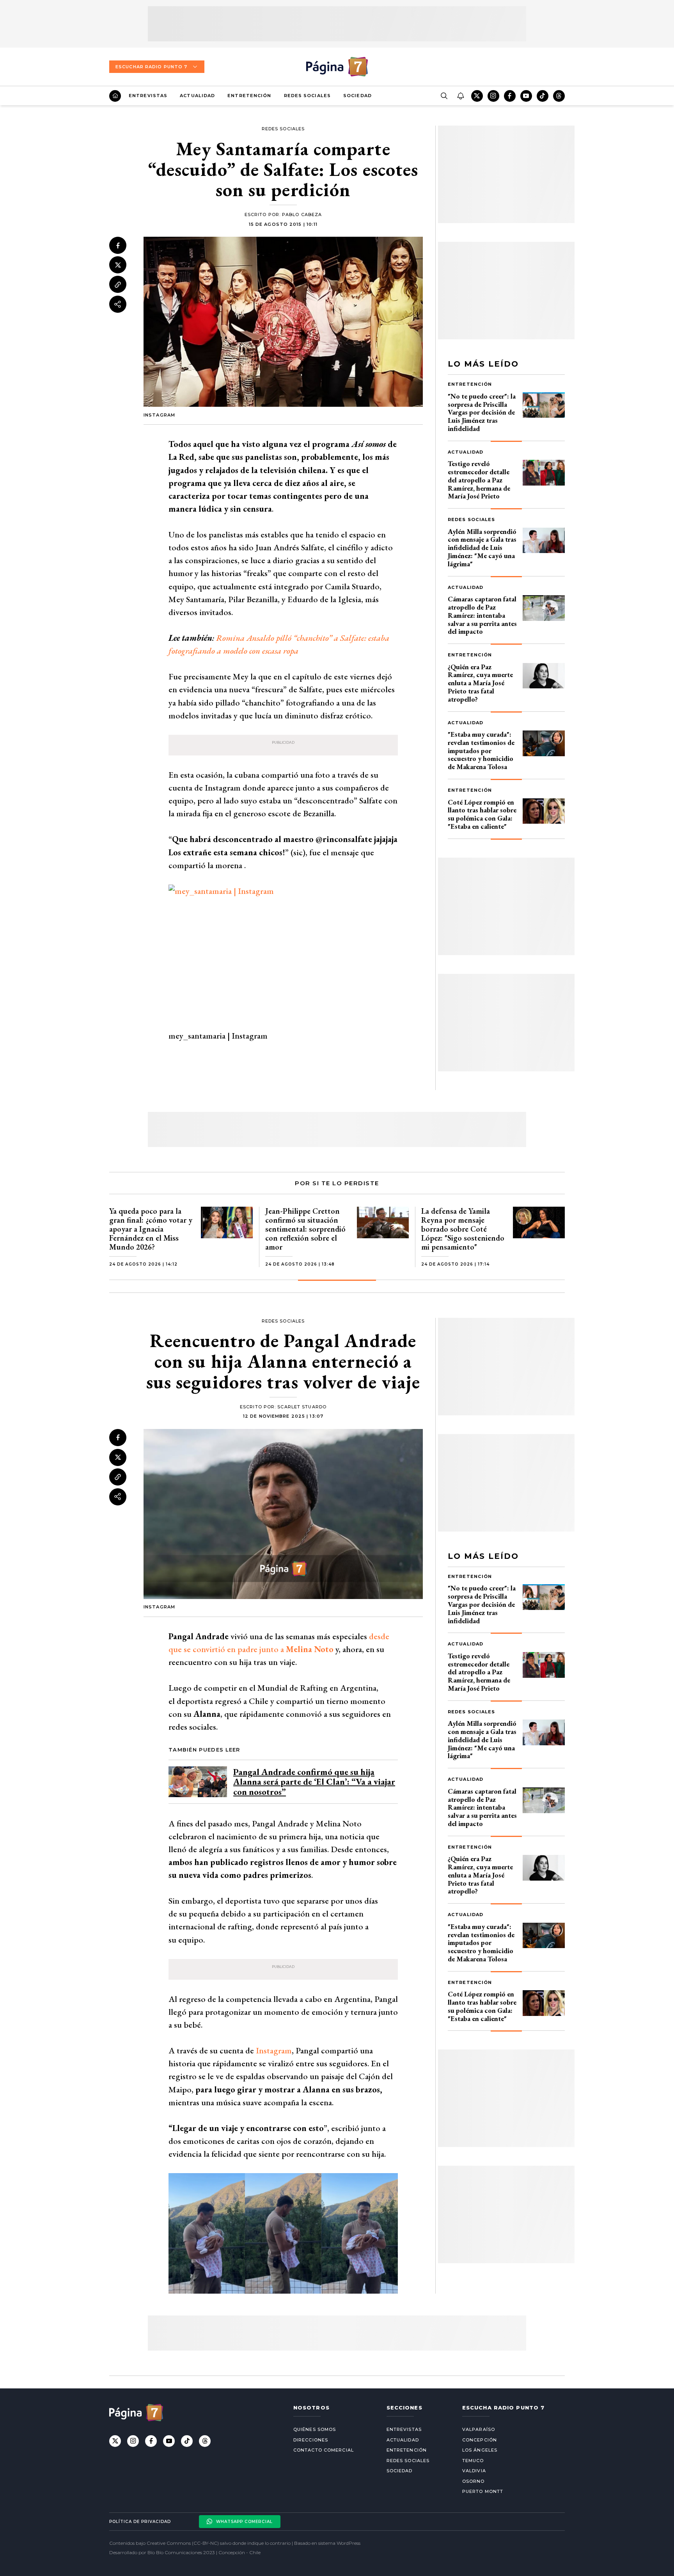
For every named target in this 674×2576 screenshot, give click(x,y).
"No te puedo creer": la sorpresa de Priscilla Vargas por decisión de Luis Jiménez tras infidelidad (482, 412)
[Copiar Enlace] (118, 285)
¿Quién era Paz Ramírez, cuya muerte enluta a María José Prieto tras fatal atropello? (480, 683)
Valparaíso (479, 2429)
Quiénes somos (315, 2429)
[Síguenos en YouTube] (526, 96)
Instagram (274, 2050)
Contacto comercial (324, 2450)
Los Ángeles (480, 2450)
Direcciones (311, 2440)
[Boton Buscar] (444, 96)
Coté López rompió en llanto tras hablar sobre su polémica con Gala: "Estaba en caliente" (482, 814)
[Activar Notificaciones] (460, 96)
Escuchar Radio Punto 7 (151, 67)
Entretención (249, 96)
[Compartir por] (118, 304)
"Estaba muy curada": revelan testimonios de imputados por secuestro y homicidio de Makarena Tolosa (481, 750)
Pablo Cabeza (302, 215)
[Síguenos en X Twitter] (477, 96)
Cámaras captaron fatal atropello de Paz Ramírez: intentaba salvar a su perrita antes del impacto (482, 615)
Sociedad (357, 96)
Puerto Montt (483, 2491)
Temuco (473, 2461)
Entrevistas (148, 96)
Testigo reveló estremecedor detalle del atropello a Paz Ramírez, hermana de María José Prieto (479, 480)
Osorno (474, 2481)
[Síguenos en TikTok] (543, 96)
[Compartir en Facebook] (118, 245)
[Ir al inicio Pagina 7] (337, 67)
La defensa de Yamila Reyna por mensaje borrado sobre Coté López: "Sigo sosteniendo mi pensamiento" (463, 1229)
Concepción (480, 2440)
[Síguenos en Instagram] (493, 96)
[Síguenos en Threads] (559, 96)
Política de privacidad (140, 2522)
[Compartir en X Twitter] (118, 265)
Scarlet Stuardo (302, 1407)
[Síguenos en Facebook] (510, 96)
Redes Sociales (307, 96)
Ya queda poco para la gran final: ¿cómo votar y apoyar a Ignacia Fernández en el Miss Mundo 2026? (151, 1229)
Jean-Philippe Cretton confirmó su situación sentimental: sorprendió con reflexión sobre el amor (305, 1229)
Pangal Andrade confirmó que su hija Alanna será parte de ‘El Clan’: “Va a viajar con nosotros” (314, 1782)
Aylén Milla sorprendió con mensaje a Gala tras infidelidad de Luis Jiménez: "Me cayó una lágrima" (482, 548)
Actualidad (197, 96)
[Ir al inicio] (115, 96)
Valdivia (474, 2471)
